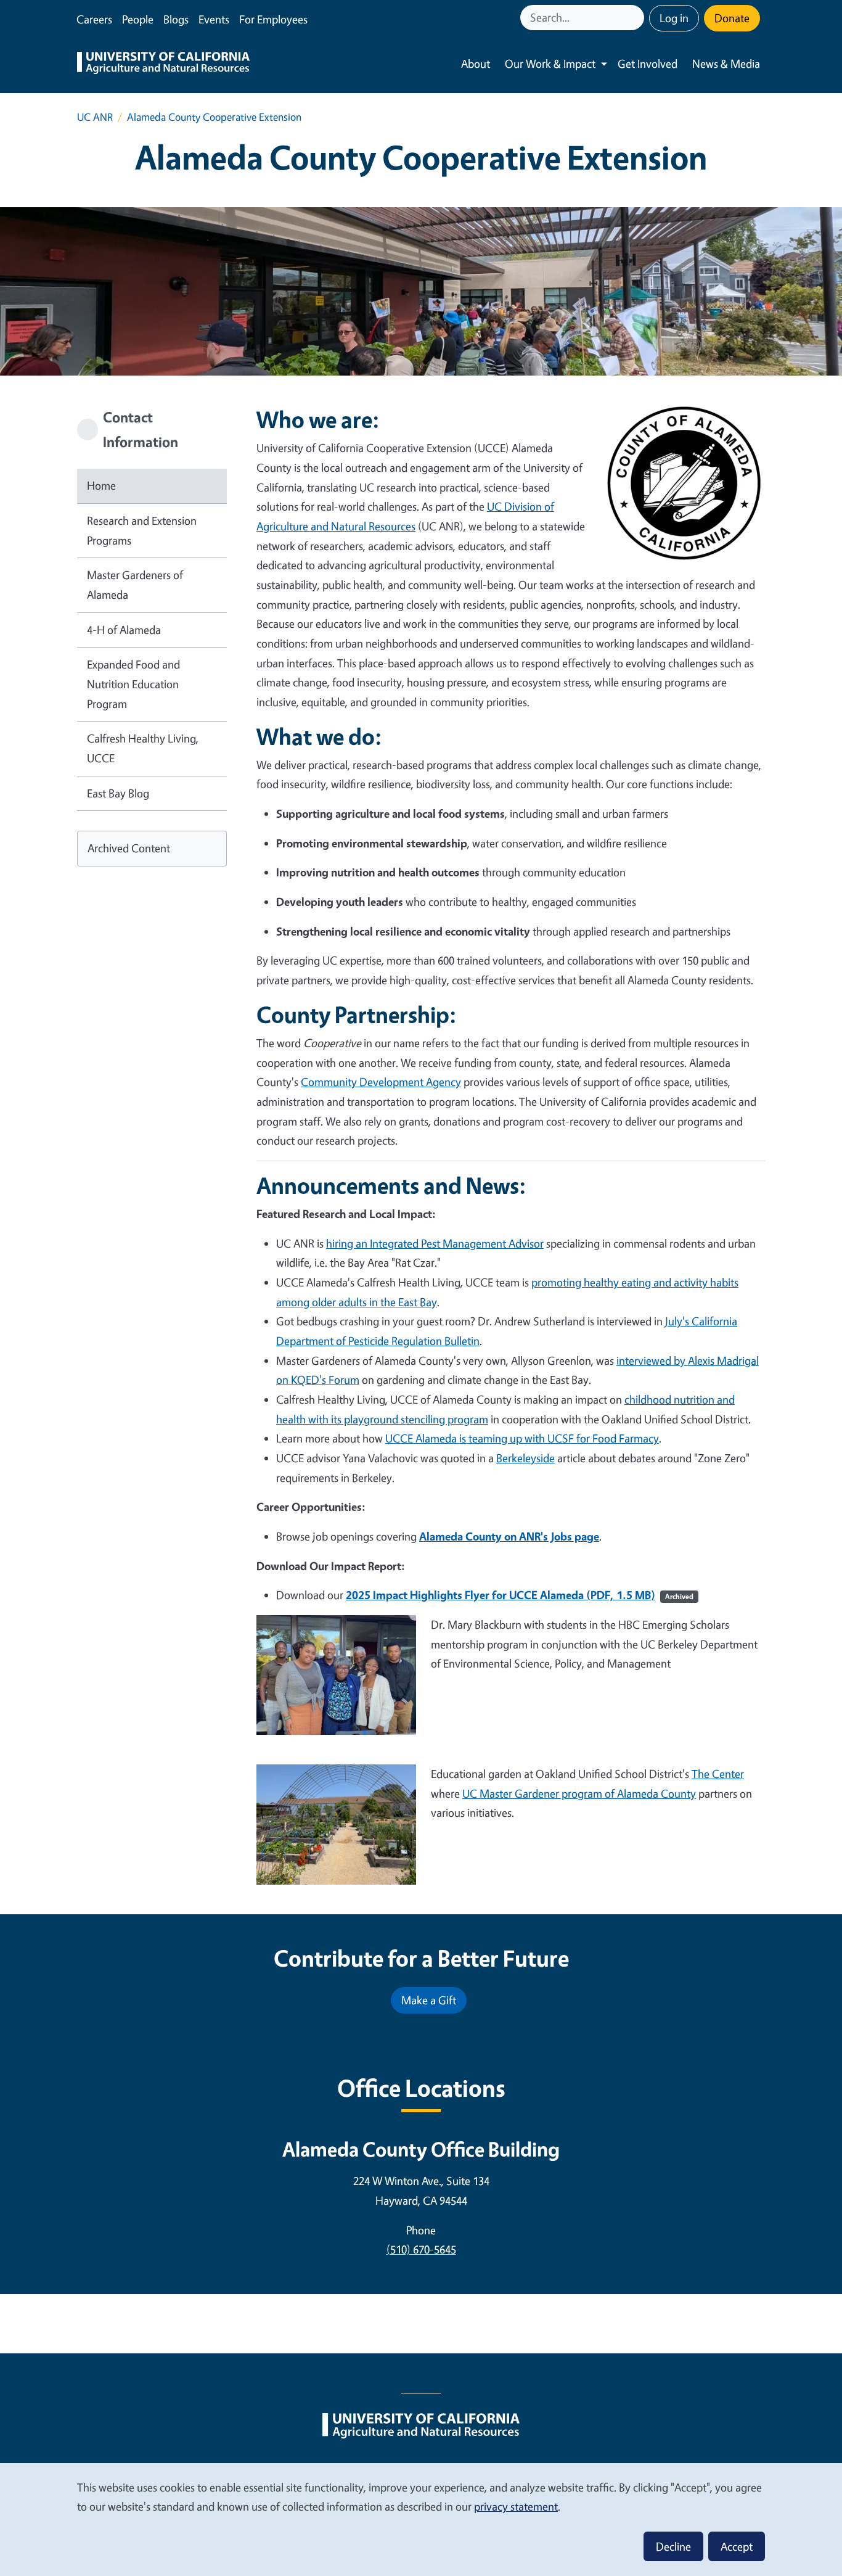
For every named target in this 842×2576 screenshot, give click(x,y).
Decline (673, 2546)
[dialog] (421, 2519)
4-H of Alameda (124, 630)
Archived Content (129, 848)
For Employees (273, 19)
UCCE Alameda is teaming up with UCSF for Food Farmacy (522, 1438)
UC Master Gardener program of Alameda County (579, 1793)
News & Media (726, 64)
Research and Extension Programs (142, 530)
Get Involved (648, 64)
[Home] (163, 64)
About (476, 64)
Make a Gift (429, 2000)
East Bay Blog (118, 793)
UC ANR (95, 117)
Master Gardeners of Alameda (135, 585)
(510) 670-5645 (421, 2249)
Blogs (176, 19)
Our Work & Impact (550, 64)
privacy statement (516, 2506)
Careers (94, 19)
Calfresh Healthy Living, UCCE (143, 748)
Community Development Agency (381, 1082)
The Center (718, 1774)
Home (101, 485)
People (138, 19)
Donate (732, 18)
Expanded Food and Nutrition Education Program (133, 684)
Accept (737, 2546)
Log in (674, 18)
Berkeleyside (525, 1458)
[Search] (636, 18)
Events (214, 19)
